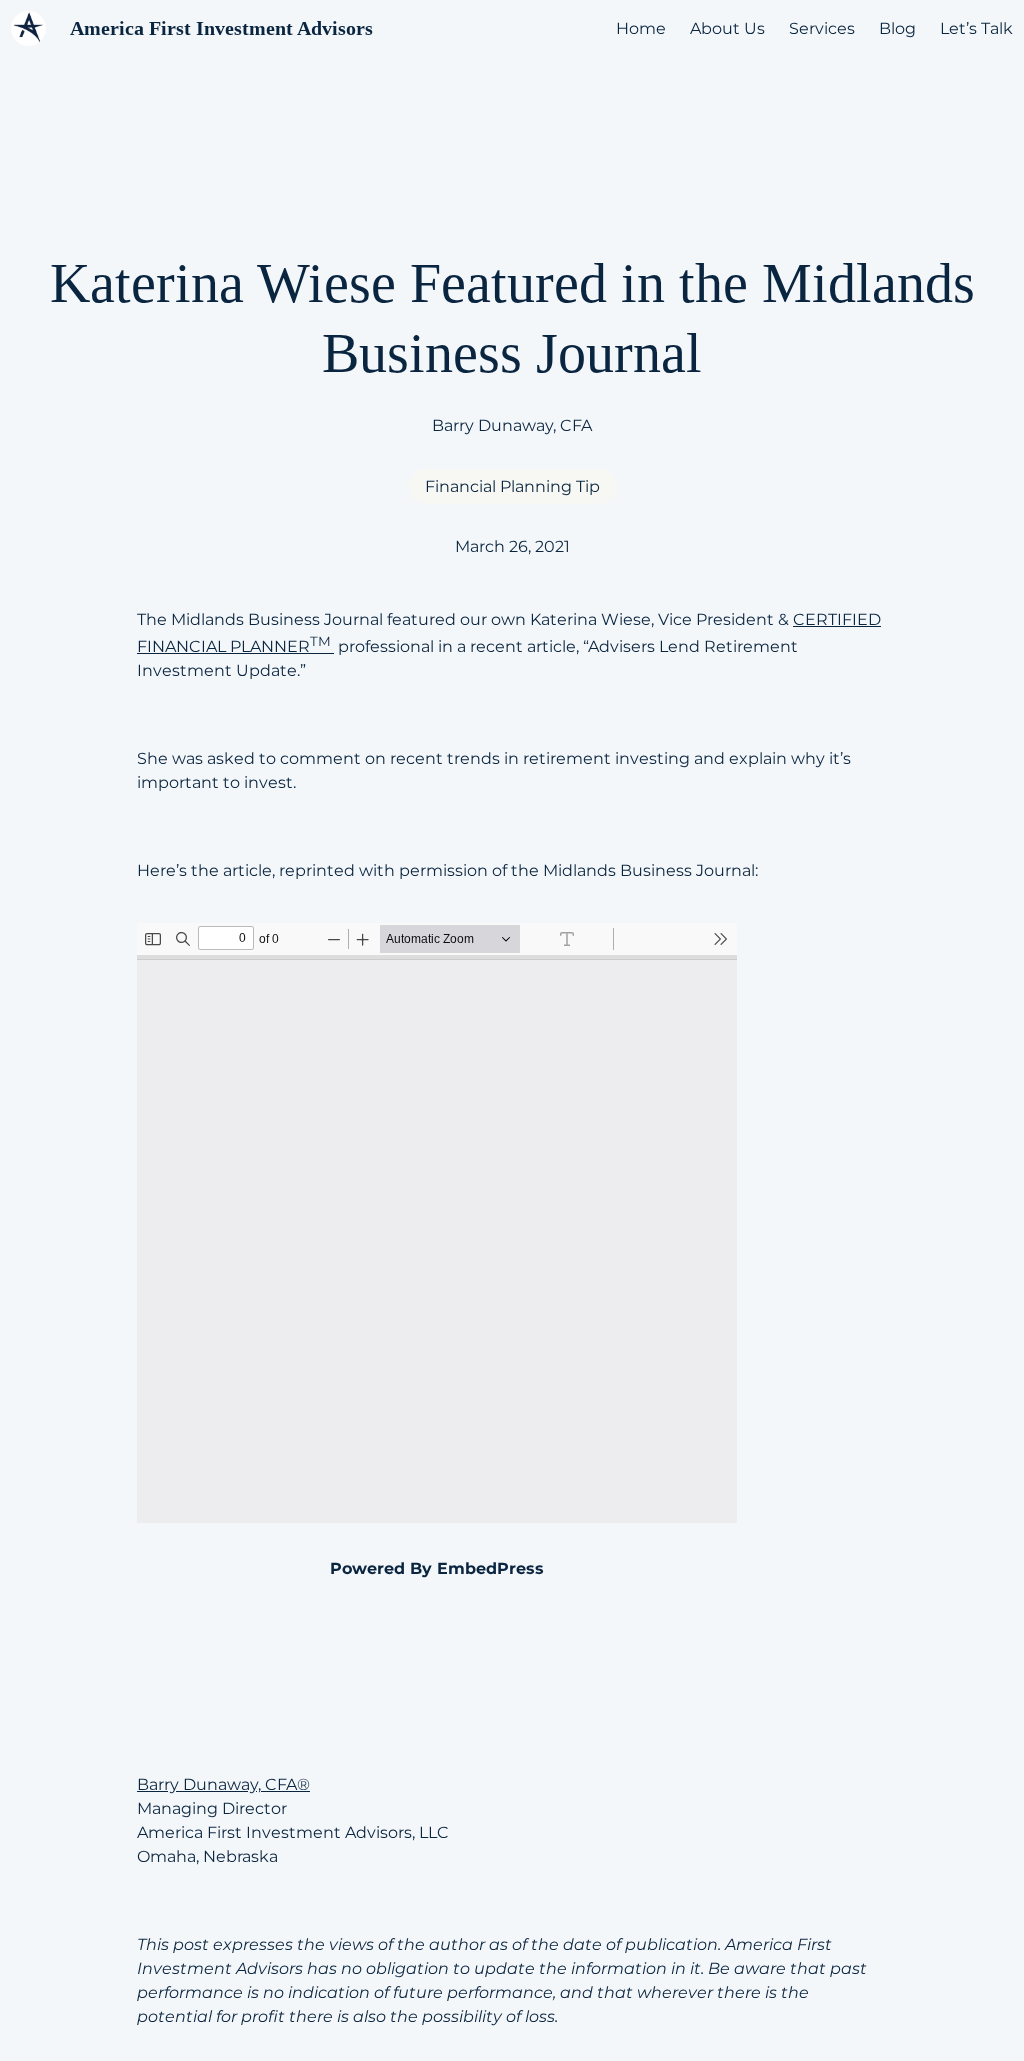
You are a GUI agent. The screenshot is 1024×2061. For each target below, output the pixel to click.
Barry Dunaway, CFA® (223, 1784)
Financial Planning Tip (512, 486)
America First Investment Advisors (221, 28)
